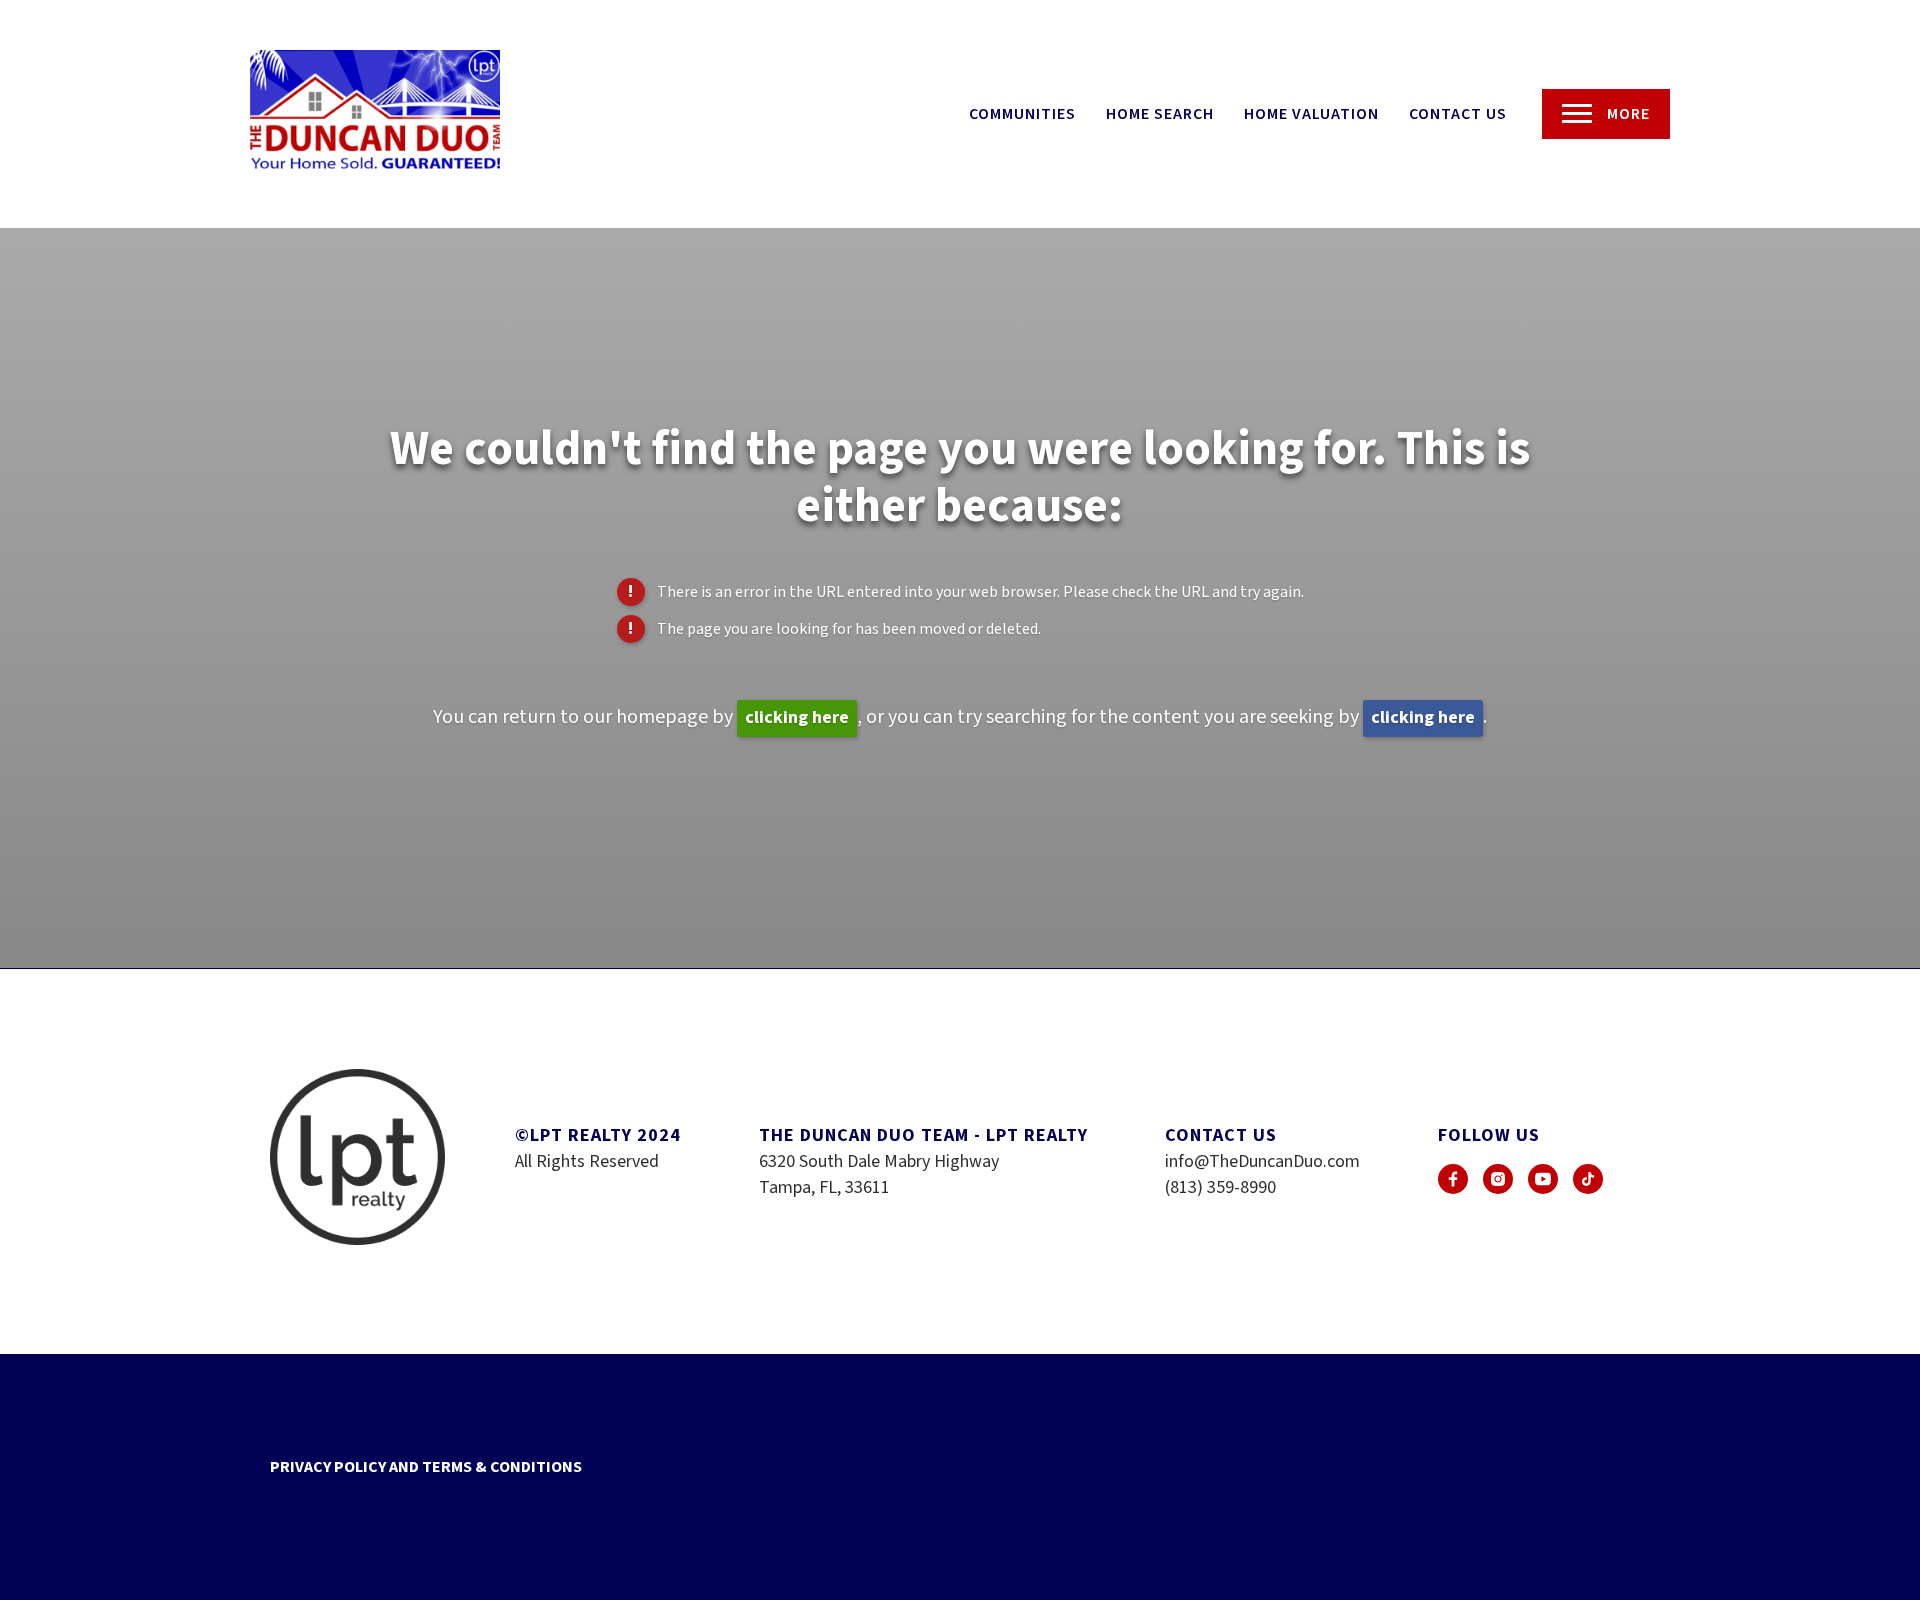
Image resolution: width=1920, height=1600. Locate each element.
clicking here (797, 717)
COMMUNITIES (1022, 114)
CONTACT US (1458, 114)
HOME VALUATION (1311, 114)
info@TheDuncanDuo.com (1262, 1161)
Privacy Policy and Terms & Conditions (426, 1467)
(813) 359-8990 (1220, 1187)
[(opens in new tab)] (1453, 1179)
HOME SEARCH (1160, 114)
